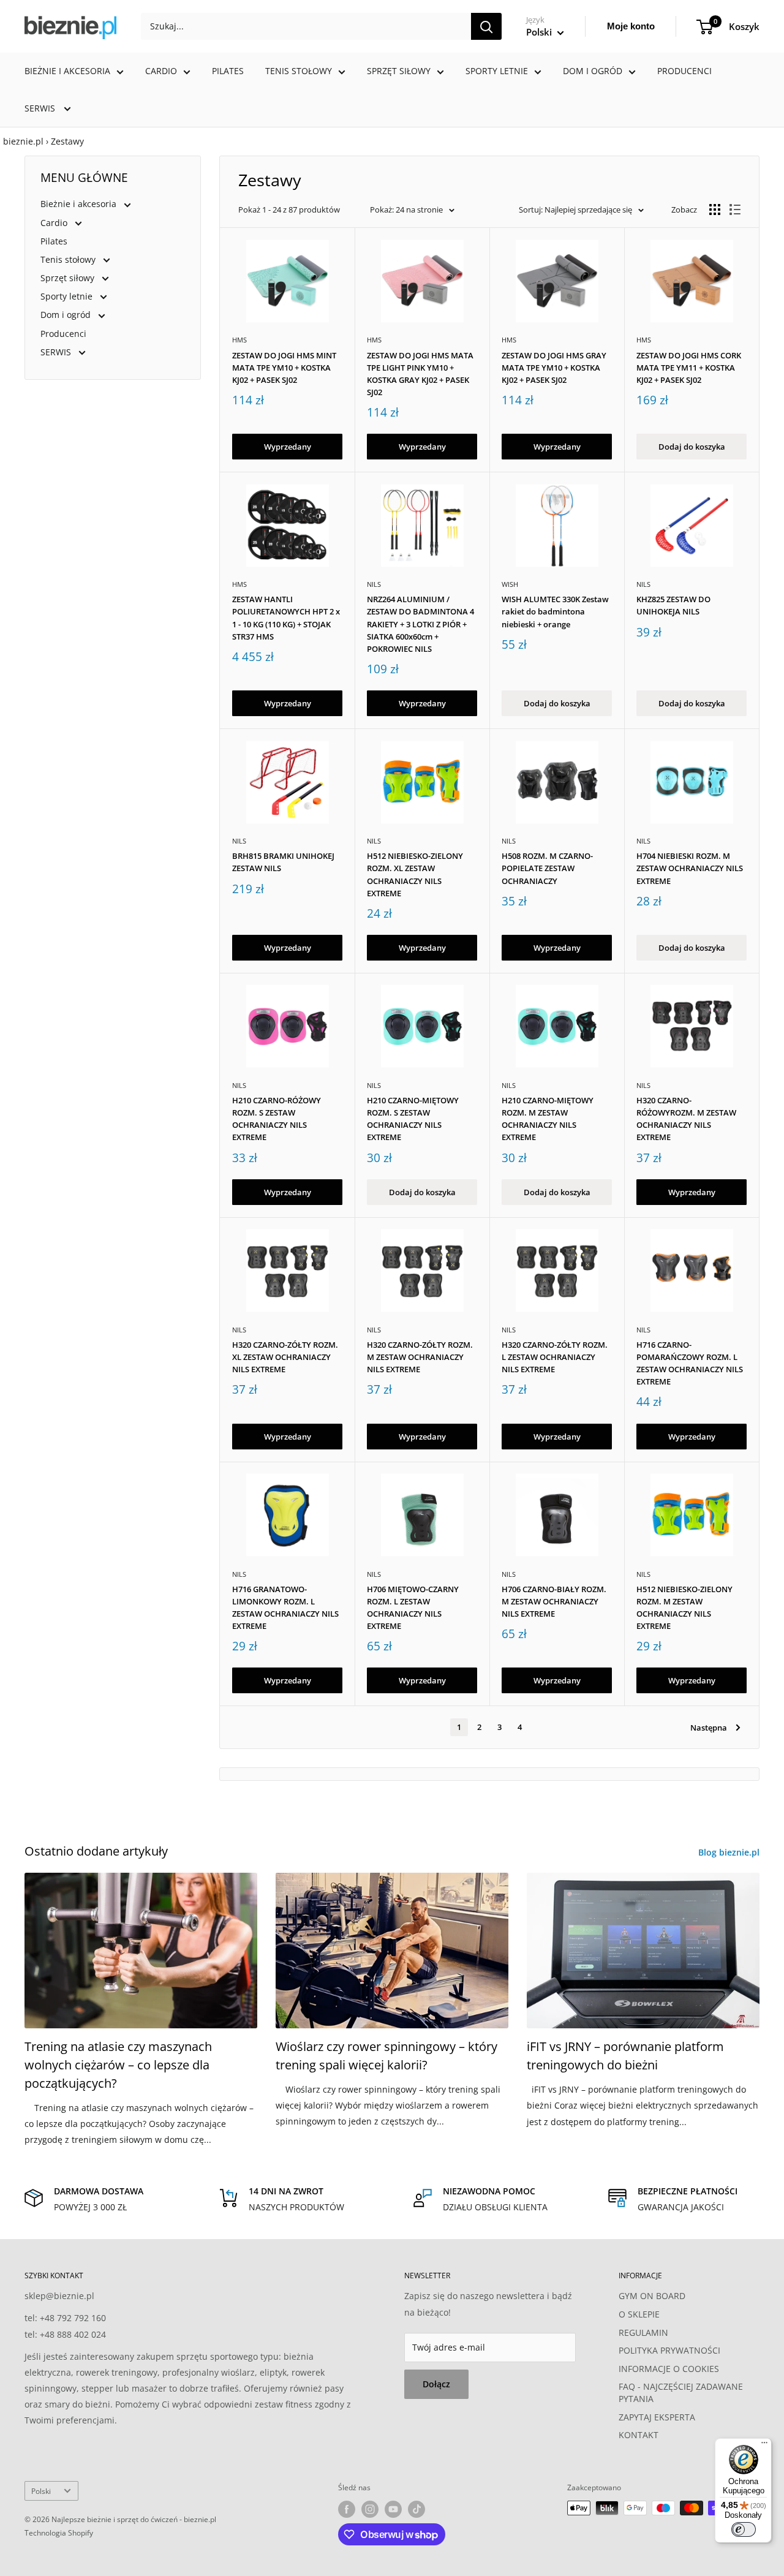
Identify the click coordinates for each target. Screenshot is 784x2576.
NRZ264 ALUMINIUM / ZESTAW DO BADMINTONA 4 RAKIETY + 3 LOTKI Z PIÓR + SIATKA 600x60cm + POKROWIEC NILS (420, 624)
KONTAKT (639, 2435)
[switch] (744, 2529)
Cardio (161, 71)
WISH (510, 584)
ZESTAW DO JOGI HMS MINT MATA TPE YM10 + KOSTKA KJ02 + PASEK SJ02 (284, 368)
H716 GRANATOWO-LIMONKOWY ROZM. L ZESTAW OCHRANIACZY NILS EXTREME (285, 1607)
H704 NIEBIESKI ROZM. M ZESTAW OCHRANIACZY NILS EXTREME (690, 868)
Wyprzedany (288, 447)
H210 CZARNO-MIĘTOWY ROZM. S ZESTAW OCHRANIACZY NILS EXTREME (413, 1119)
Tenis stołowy (299, 71)
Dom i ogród (593, 71)
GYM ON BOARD (652, 2296)
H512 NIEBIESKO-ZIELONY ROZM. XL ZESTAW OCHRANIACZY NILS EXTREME (415, 874)
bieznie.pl (23, 141)
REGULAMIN (643, 2332)
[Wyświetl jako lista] (735, 210)
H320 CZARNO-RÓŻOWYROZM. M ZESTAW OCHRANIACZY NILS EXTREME (686, 1119)
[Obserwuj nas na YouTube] (393, 2509)
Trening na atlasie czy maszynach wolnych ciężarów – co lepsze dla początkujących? (118, 2065)
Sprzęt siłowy (399, 71)
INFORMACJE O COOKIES (669, 2369)
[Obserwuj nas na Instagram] (370, 2509)
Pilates (228, 71)
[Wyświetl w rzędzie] (715, 210)
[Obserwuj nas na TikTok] (417, 2509)
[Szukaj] (486, 26)
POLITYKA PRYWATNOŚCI (669, 2350)
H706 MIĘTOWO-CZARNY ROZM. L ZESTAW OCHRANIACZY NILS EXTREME (413, 1607)
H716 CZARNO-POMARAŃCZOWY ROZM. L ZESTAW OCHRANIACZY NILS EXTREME (690, 1363)
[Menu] (764, 2446)
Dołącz (436, 2384)
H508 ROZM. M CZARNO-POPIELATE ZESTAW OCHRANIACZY (547, 868)
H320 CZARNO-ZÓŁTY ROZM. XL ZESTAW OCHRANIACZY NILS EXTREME (285, 1357)
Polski (41, 2491)
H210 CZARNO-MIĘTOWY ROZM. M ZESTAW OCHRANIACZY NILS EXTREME (548, 1119)
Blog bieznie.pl (730, 1852)
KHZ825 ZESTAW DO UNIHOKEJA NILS (673, 605)
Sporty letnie (497, 71)
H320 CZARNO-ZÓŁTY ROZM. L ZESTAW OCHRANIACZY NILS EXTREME (555, 1357)
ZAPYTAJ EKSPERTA (657, 2417)
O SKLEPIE (639, 2314)
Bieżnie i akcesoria (67, 71)
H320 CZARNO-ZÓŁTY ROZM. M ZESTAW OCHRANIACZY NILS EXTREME (420, 1357)
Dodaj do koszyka (692, 447)
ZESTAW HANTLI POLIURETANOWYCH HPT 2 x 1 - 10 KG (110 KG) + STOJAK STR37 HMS (286, 618)
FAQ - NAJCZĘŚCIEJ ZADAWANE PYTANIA (681, 2393)
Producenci (684, 71)
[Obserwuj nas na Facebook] (347, 2509)
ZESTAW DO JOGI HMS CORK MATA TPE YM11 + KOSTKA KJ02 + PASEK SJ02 (689, 368)
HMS (239, 340)
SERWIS (41, 108)
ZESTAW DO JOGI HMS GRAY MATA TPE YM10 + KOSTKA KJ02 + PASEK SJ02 (554, 368)
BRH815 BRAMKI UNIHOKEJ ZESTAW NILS (283, 862)
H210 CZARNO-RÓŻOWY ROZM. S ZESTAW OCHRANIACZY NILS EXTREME (277, 1119)
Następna (709, 1728)
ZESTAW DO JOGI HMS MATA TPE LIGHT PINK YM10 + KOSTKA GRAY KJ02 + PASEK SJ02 (420, 374)
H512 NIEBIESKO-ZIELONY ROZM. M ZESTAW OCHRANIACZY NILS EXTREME (684, 1607)
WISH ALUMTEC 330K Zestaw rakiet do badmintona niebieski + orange (555, 611)
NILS (374, 584)
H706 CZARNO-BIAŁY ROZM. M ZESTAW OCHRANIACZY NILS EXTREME (554, 1601)
